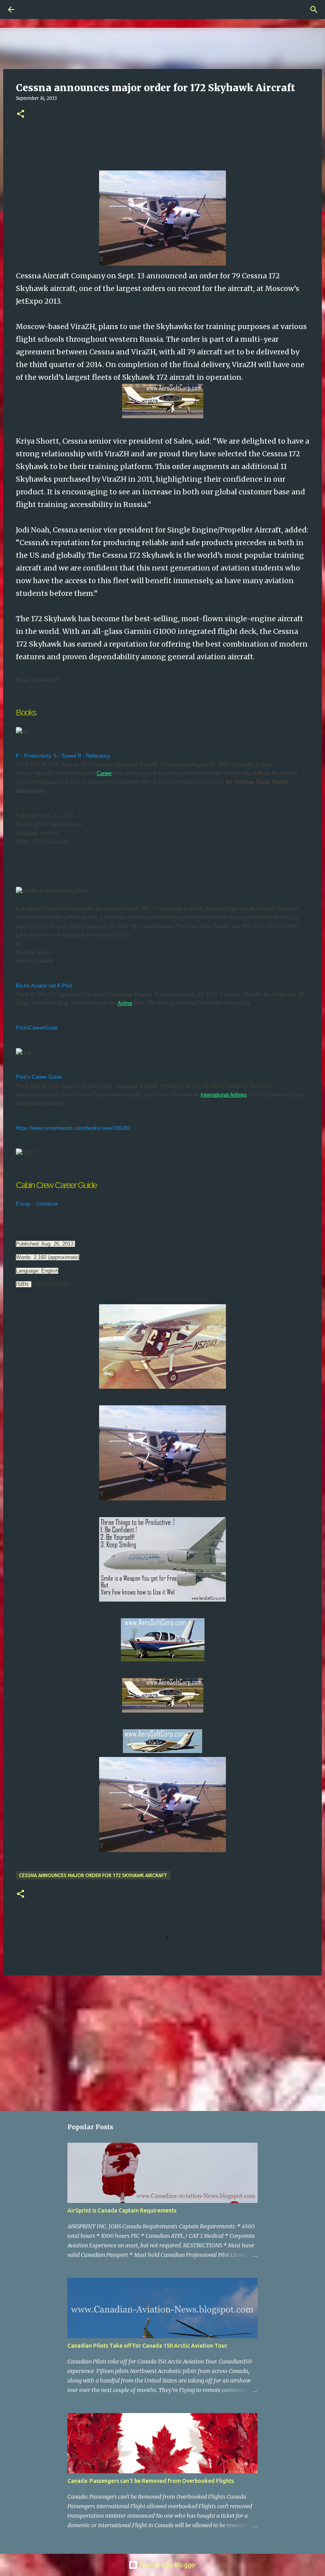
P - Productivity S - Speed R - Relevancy (64, 756)
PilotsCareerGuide (37, 1028)
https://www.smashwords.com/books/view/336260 (73, 1128)
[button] (21, 114)
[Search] (33, 10)
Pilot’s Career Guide (40, 1077)
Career (104, 773)
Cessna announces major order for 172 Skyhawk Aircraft (93, 1875)
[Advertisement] (162, 2043)
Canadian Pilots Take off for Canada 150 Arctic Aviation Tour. (148, 2346)
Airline (125, 1003)
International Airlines (224, 1095)
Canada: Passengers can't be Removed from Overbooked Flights (151, 2481)
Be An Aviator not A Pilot (45, 986)
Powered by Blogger (167, 2565)
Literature (47, 1204)
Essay (23, 1204)
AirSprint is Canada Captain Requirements (122, 2210)
